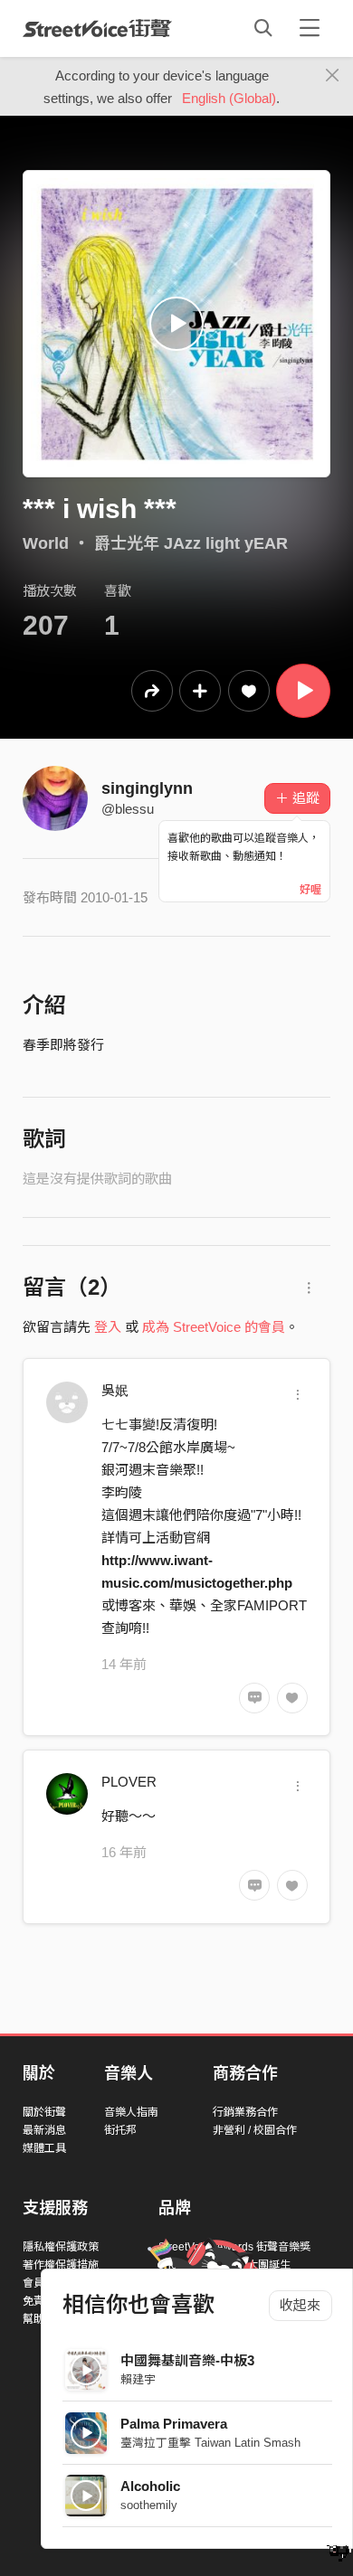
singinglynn (147, 788)
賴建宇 (138, 2379)
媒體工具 (44, 2148)
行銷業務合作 (245, 2112)
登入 (108, 1327)
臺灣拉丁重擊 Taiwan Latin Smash (210, 2443)
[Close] (333, 76)
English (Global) (229, 98)
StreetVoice (97, 28)
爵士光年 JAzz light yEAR (191, 543)
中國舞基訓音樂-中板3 (187, 2360)
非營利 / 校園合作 (255, 2130)
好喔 (310, 890)
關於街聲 (44, 2112)
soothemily (149, 2505)
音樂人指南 (131, 2112)
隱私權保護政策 (61, 2247)
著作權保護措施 (61, 2265)
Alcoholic (150, 2486)
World (46, 543)
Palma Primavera (174, 2424)
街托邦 (120, 2130)
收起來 (300, 2305)
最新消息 (44, 2130)
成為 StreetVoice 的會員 (214, 1327)
